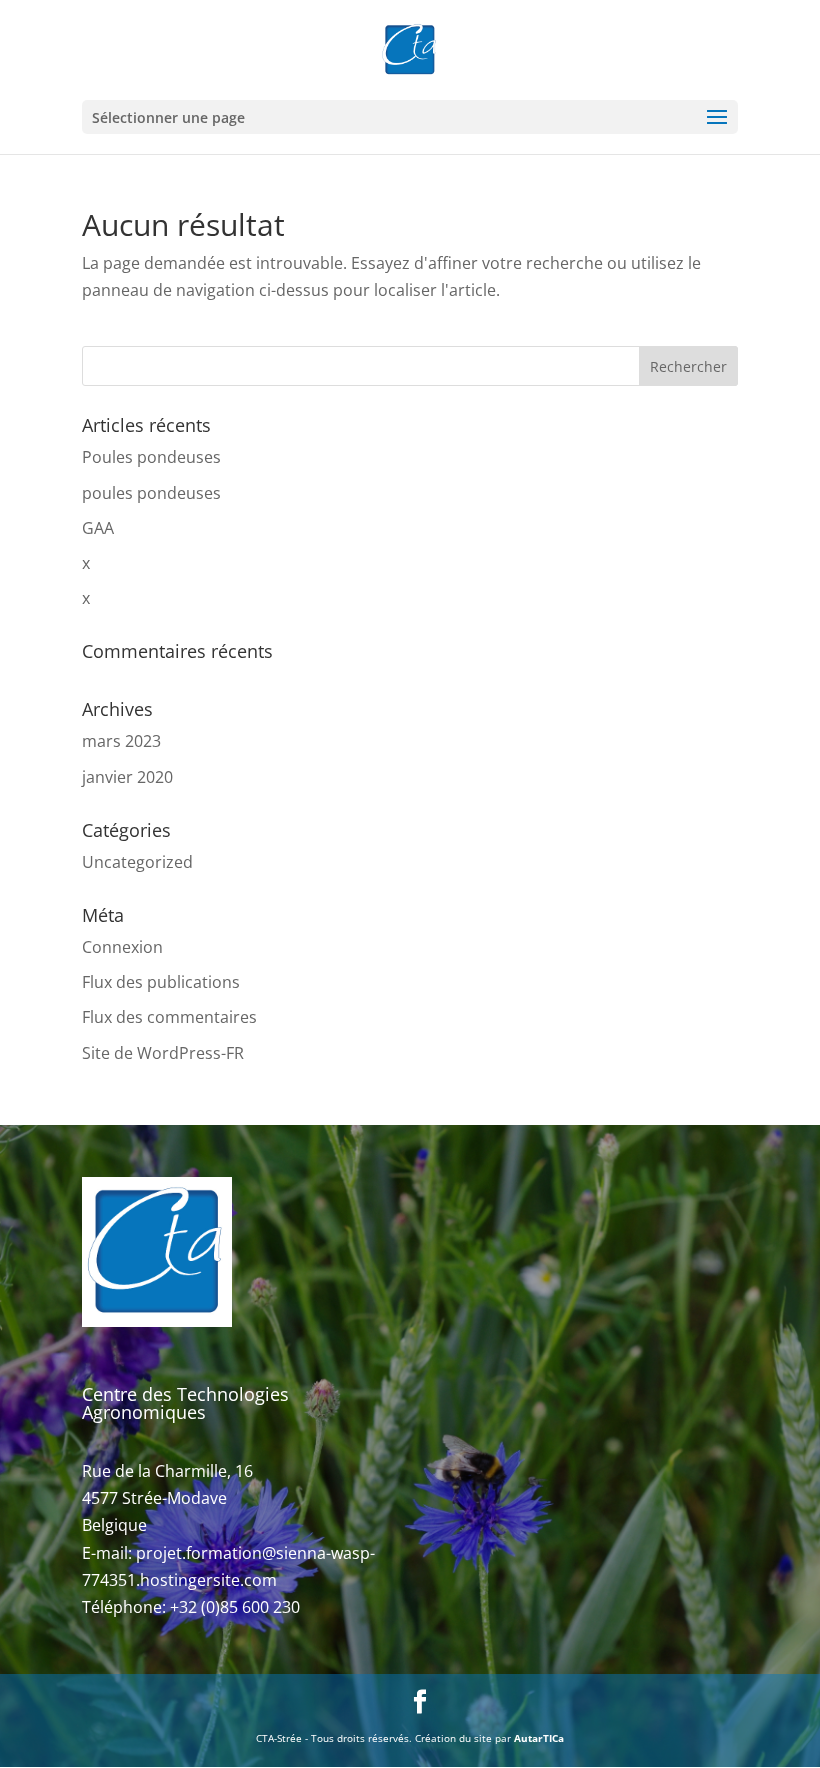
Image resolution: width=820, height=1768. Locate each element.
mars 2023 (121, 741)
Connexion (122, 947)
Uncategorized (137, 862)
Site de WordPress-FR (163, 1053)
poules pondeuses (151, 493)
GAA (98, 528)
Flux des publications (161, 982)
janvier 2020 (127, 777)
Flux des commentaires (169, 1017)
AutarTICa (539, 1738)
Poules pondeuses (151, 457)
